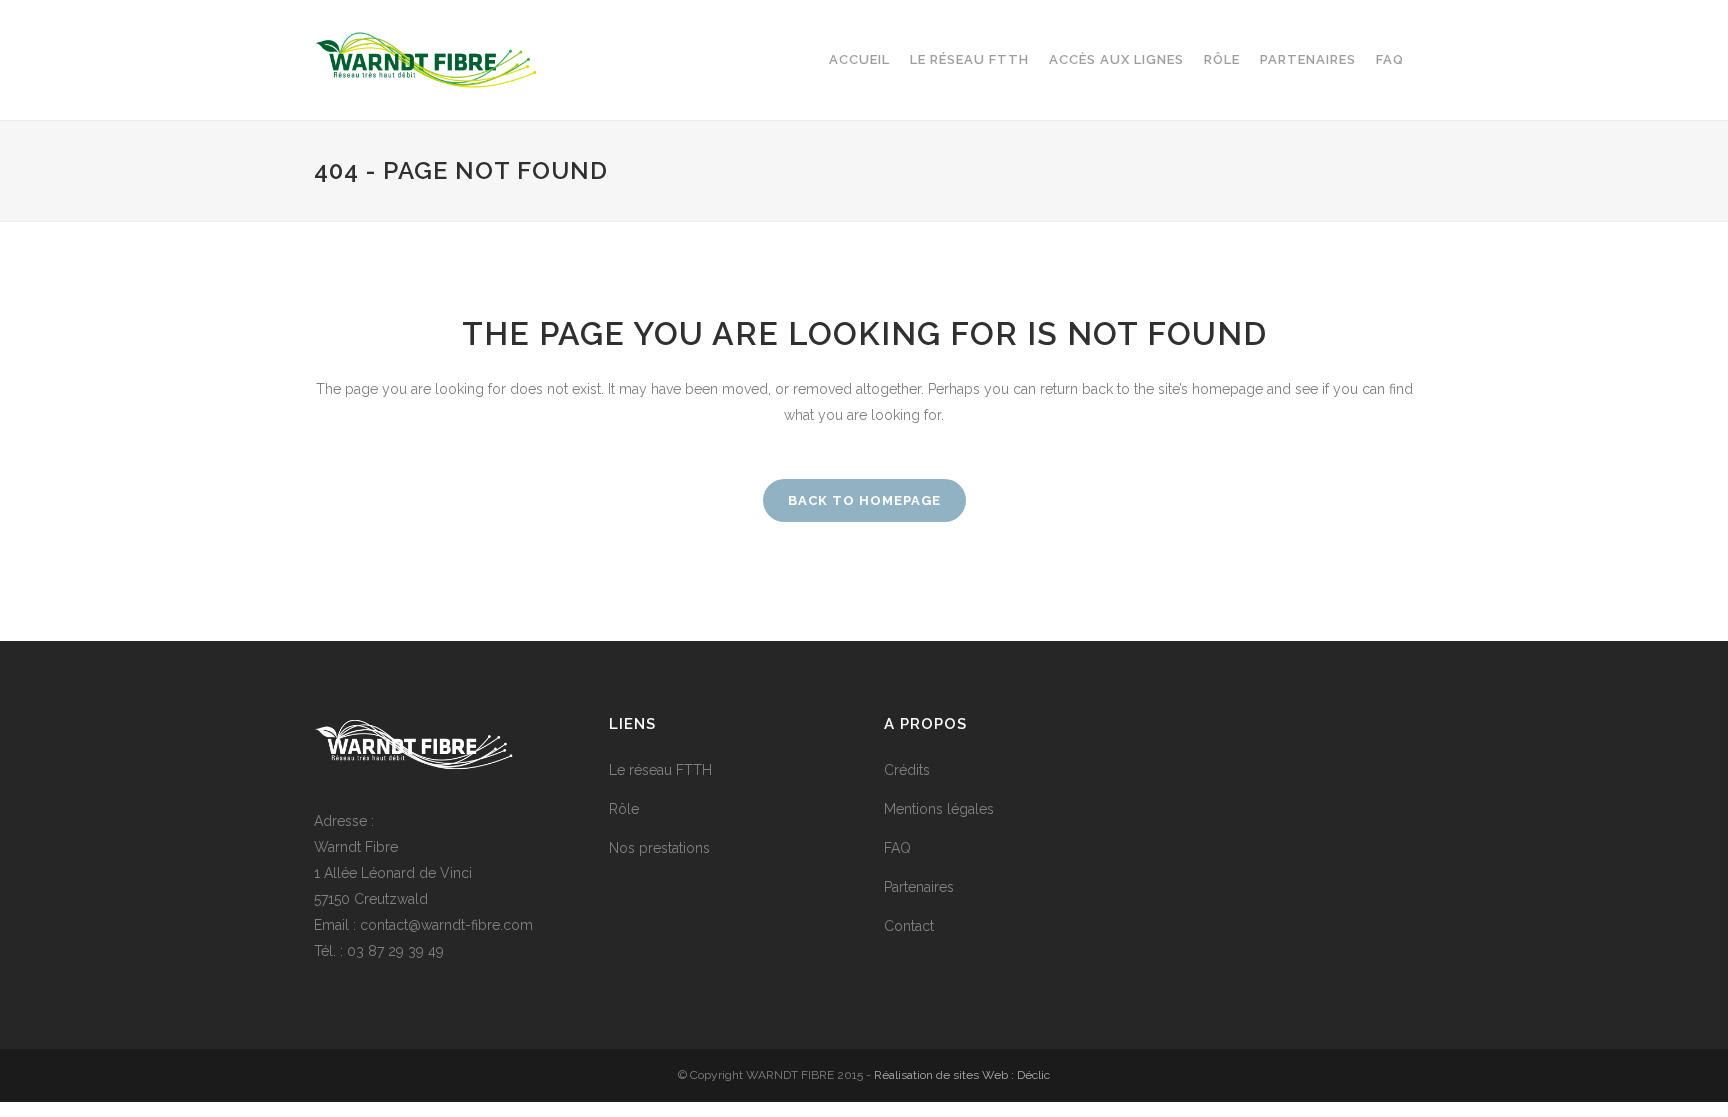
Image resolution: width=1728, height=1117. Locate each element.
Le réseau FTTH (660, 770)
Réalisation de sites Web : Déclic (962, 1075)
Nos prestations (659, 848)
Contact (909, 926)
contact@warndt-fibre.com (446, 925)
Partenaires (919, 887)
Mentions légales (939, 809)
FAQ (897, 848)
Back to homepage (864, 500)
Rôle (624, 809)
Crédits (907, 770)
